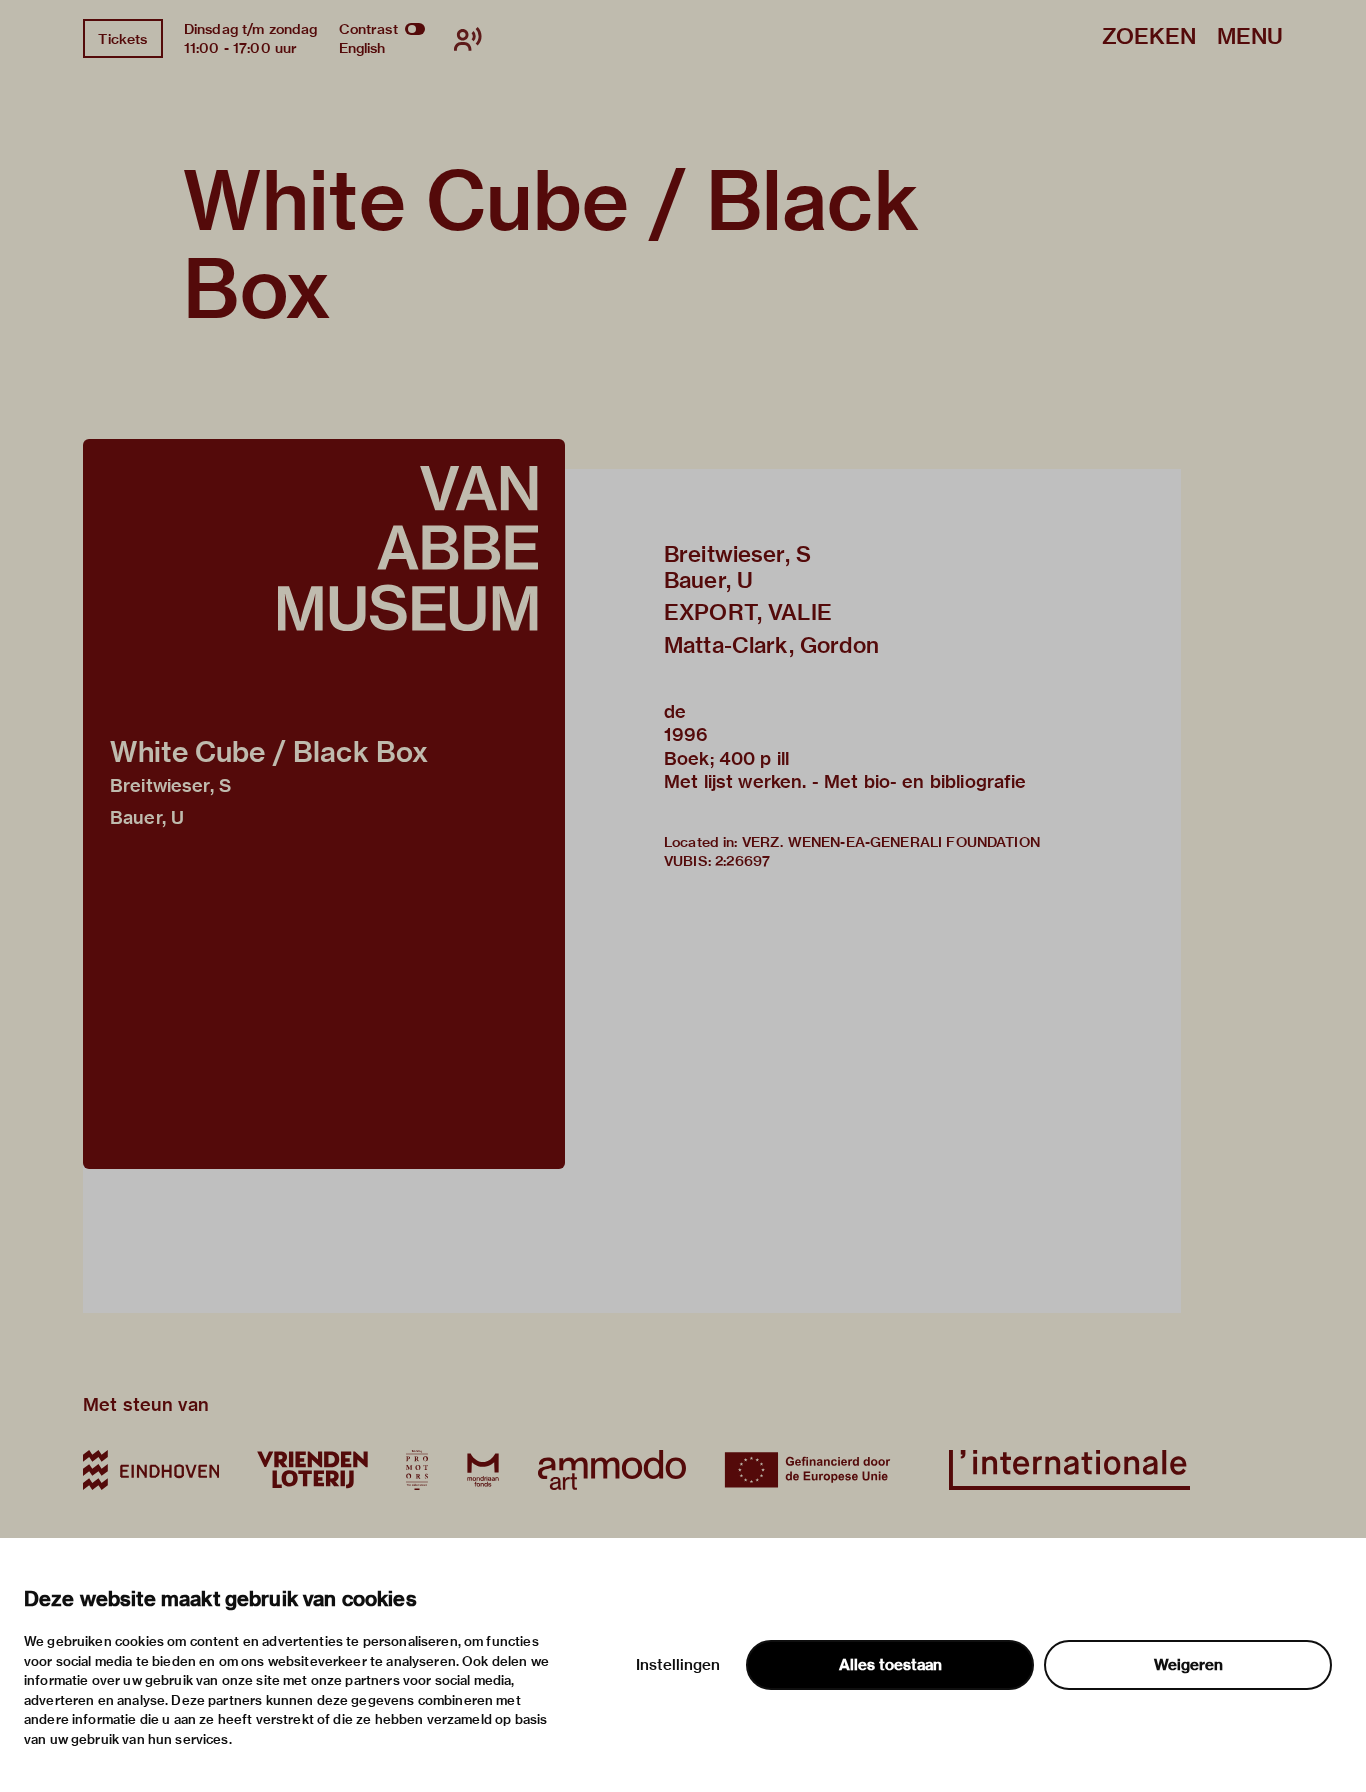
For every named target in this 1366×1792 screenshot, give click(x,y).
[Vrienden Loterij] (312, 1470)
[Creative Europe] (817, 1470)
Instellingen (678, 1665)
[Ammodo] (612, 1470)
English (362, 48)
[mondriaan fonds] (483, 1470)
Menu (1250, 37)
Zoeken (1149, 37)
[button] (324, 804)
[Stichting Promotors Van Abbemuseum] (417, 1470)
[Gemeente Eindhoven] (151, 1470)
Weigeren (1188, 1665)
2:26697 (742, 861)
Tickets (122, 39)
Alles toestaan (890, 1665)
